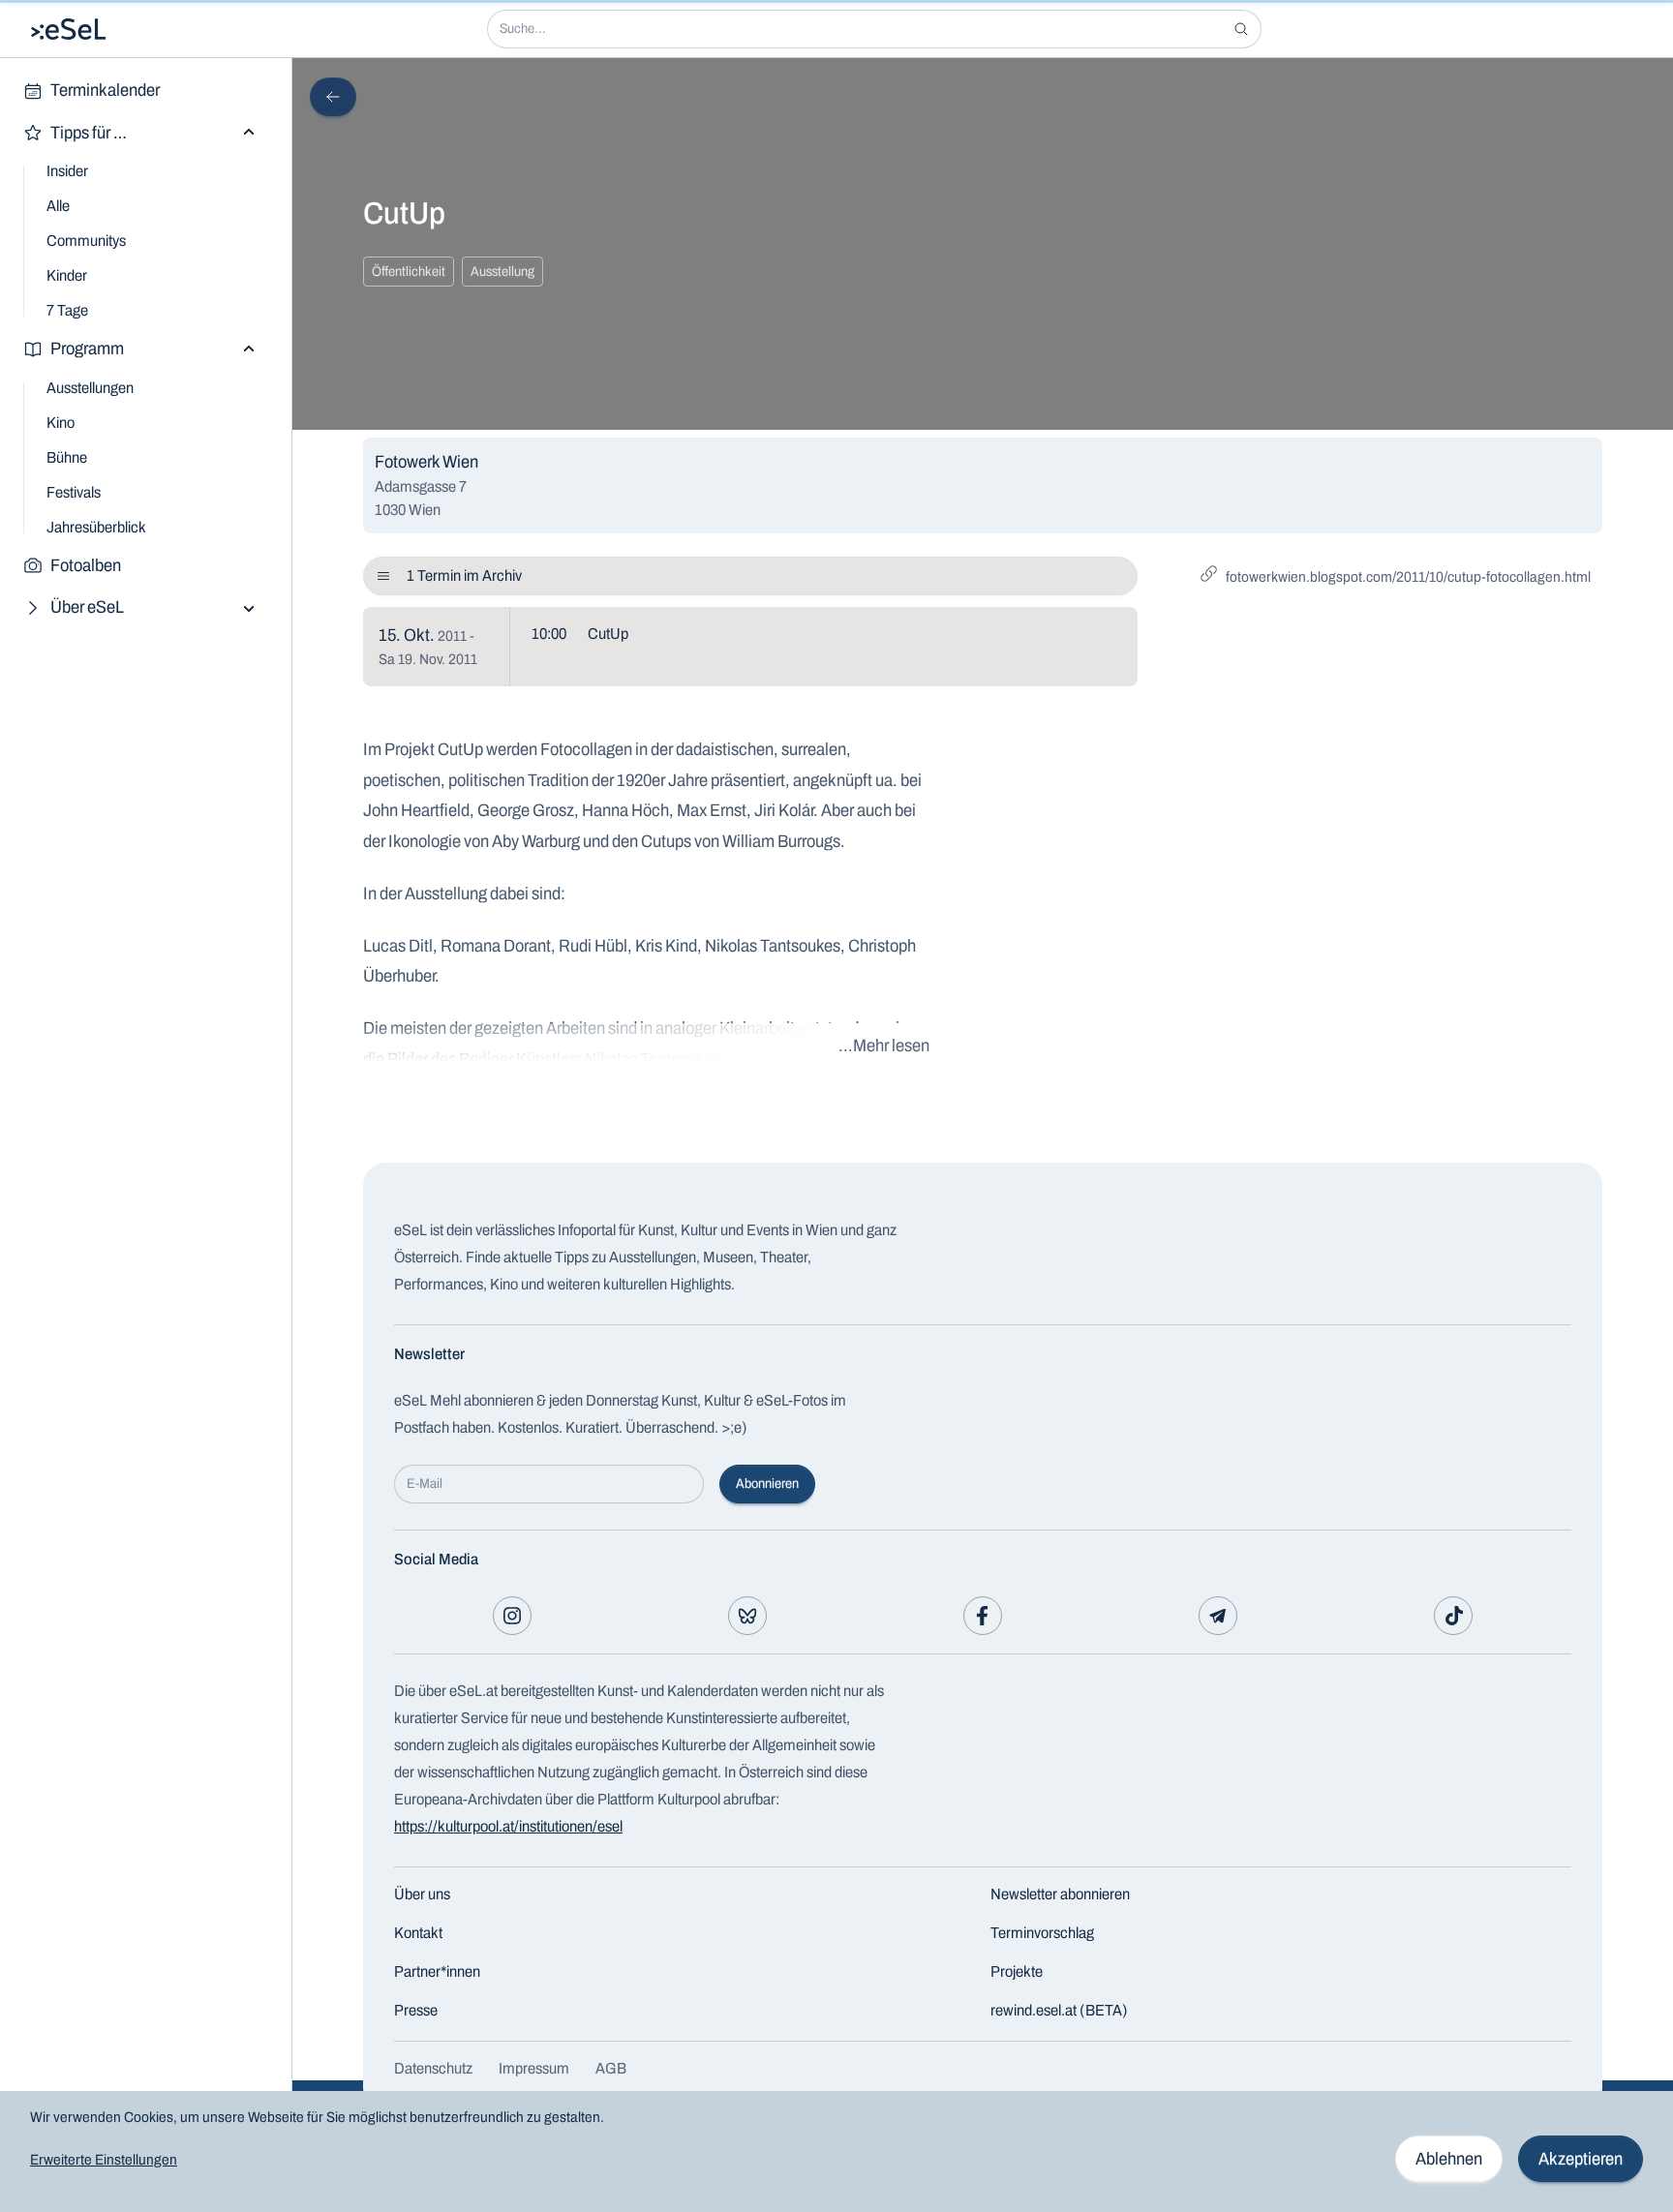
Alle (58, 206)
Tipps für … (89, 133)
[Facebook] (983, 1616)
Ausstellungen (90, 388)
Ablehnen (1449, 2159)
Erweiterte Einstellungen (104, 2160)
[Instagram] (512, 1616)
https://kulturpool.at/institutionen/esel (508, 1826)
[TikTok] (1453, 1616)
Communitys (86, 241)
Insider (67, 171)
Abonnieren (767, 1484)
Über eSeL (87, 607)
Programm (87, 348)
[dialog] (836, 2151)
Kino (61, 423)
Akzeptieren (1581, 2159)
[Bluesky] (747, 1616)
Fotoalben (86, 565)
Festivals (74, 492)
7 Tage (67, 310)
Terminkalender (105, 90)
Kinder (67, 275)
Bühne (67, 457)
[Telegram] (1218, 1616)
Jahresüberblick (96, 527)
